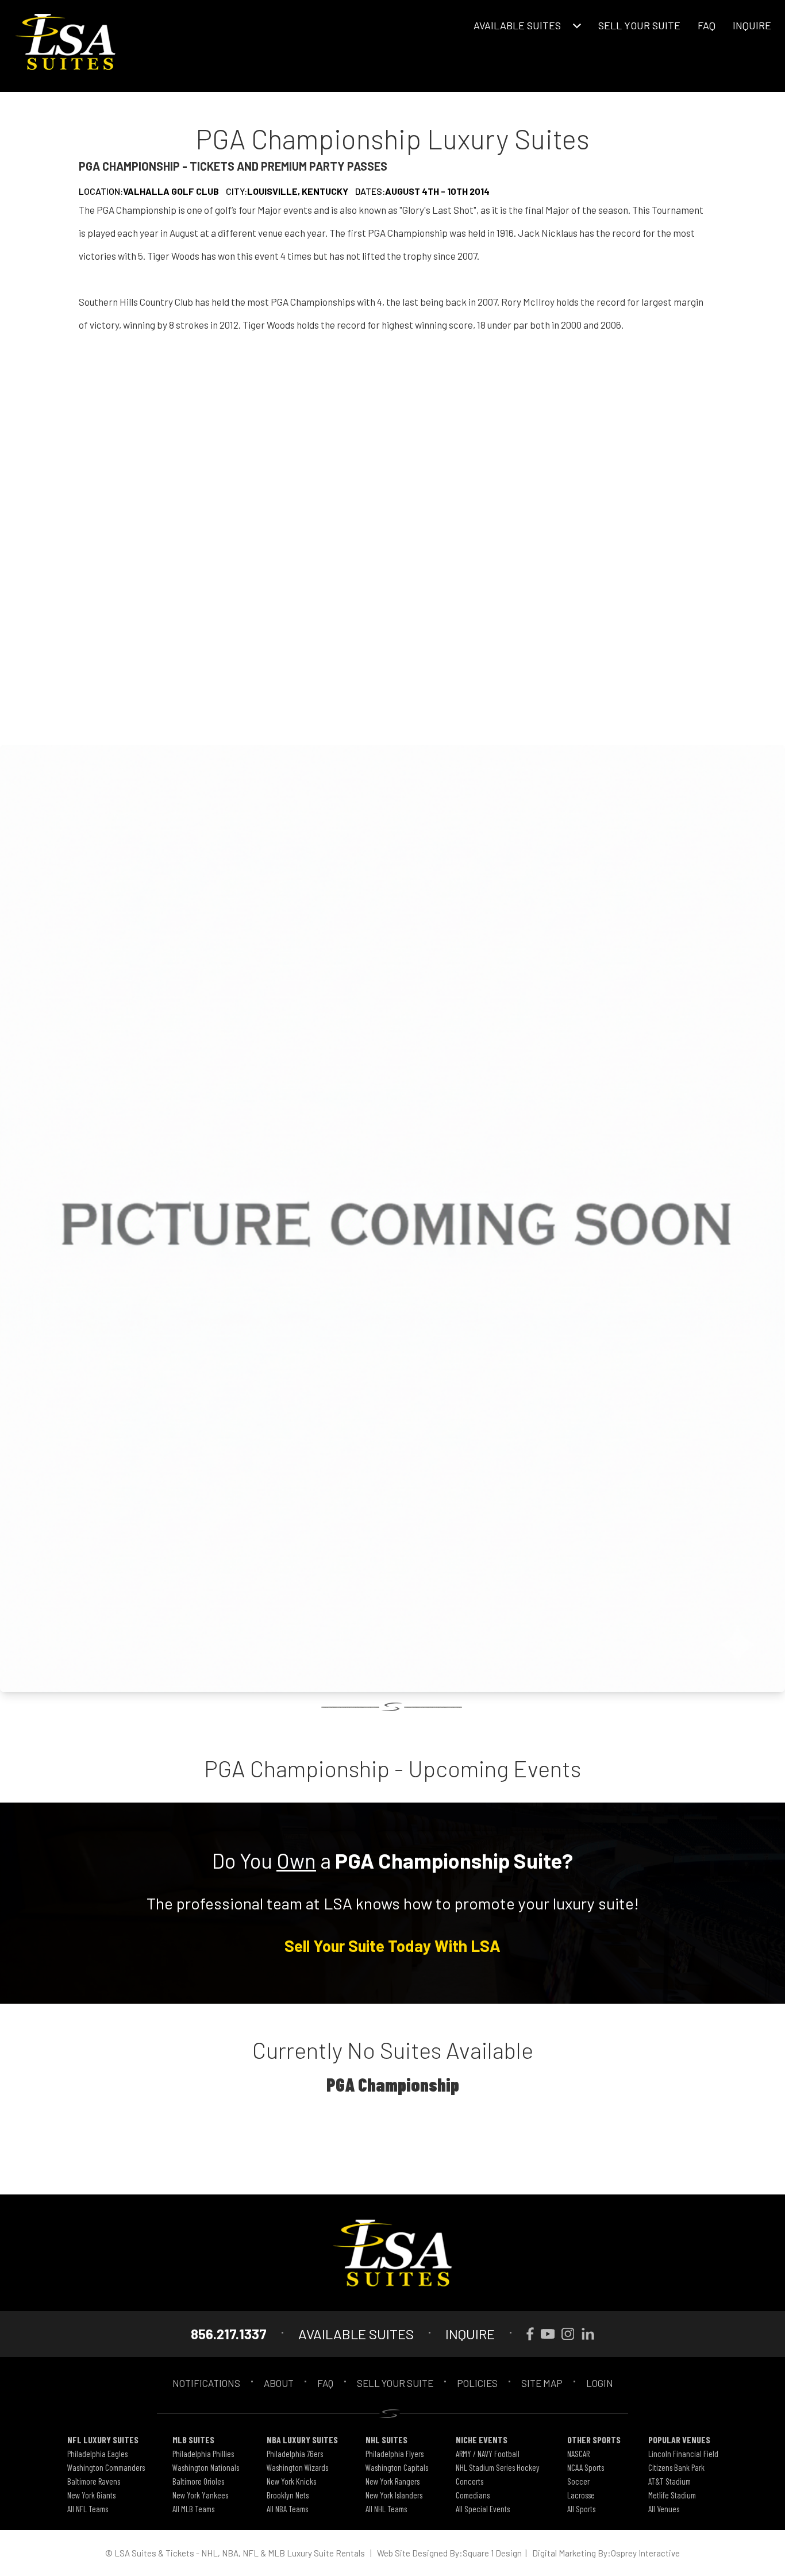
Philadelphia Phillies (203, 2454)
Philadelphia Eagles (97, 2454)
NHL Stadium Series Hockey (498, 2467)
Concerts (470, 2481)
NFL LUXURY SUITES (103, 2440)
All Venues (664, 2509)
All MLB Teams (193, 2509)
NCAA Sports (586, 2467)
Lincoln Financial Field (683, 2454)
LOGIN (600, 2383)
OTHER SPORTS (594, 2440)
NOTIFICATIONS (206, 2383)
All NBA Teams (287, 2509)
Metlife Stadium (672, 2495)
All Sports (581, 2509)
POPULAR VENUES (679, 2440)
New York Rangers (392, 2481)
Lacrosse (581, 2495)
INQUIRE (752, 25)
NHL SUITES (386, 2440)
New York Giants (91, 2495)
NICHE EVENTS (482, 2440)
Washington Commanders (106, 2467)
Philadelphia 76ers (295, 2454)
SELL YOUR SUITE (639, 25)
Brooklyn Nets (288, 2495)
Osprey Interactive (645, 2553)
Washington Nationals (206, 2467)
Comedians (473, 2495)
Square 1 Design (492, 2553)
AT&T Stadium (669, 2481)
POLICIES (477, 2383)
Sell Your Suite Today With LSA (392, 1946)
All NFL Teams (88, 2509)
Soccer (578, 2481)
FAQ (707, 25)
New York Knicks (291, 2481)
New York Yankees (200, 2495)
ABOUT (279, 2383)
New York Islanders (394, 2495)
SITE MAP (542, 2383)
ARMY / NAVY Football (488, 2454)
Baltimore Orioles (198, 2481)
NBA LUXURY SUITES (302, 2440)
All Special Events (483, 2509)
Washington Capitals (397, 2467)
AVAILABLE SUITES (517, 25)
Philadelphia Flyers (395, 2454)
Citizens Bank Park (676, 2467)
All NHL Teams (386, 2509)
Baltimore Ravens (94, 2481)
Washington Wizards (297, 2467)
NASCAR (578, 2454)
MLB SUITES (193, 2440)
